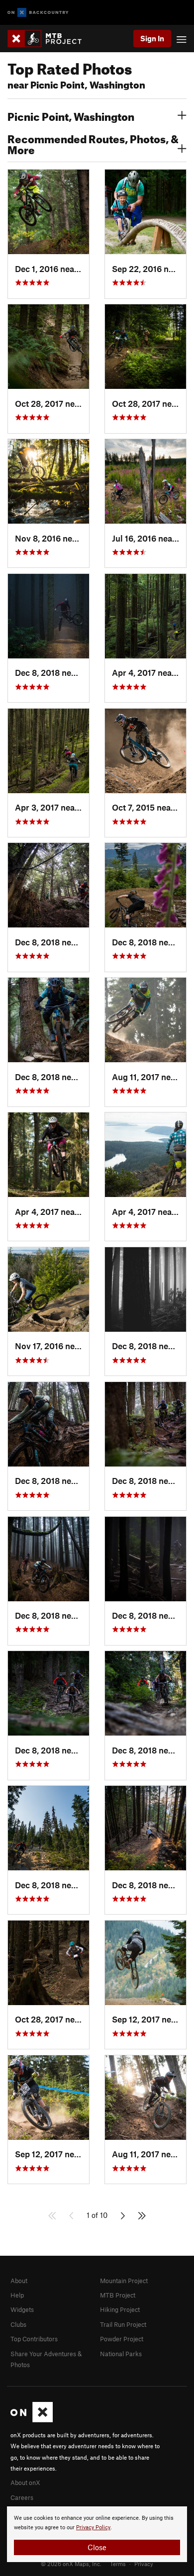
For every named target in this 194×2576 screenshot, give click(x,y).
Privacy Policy (93, 2528)
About (19, 2281)
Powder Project (122, 2339)
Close (97, 2547)
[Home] (49, 39)
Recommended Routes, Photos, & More (93, 143)
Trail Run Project (123, 2324)
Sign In (152, 38)
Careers (22, 2497)
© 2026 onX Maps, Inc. (71, 2564)
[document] (97, 2534)
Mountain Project (124, 2281)
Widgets (22, 2309)
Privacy (144, 2564)
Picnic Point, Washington (71, 115)
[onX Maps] (32, 2420)
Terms (118, 2564)
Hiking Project (120, 2309)
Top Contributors (34, 2339)
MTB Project (118, 2295)
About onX (25, 2483)
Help (17, 2295)
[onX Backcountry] (38, 13)
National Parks (121, 2354)
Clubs (18, 2324)
